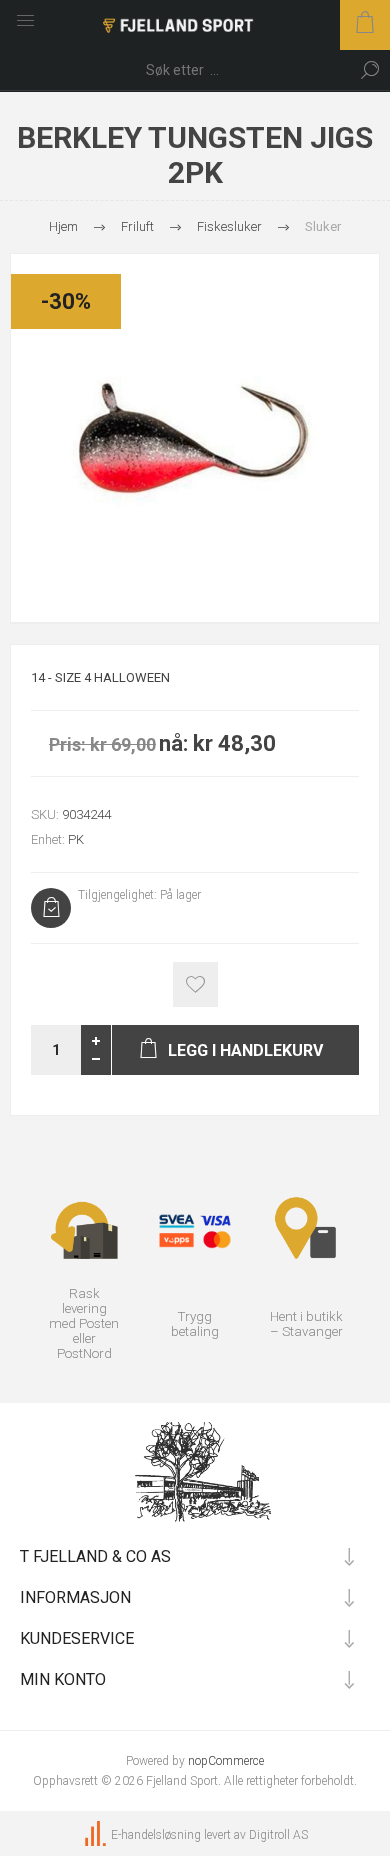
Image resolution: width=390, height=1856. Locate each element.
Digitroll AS (278, 1835)
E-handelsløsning (156, 1835)
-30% (66, 301)
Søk (370, 70)
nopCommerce (226, 1761)
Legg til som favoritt (195, 984)
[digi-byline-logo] (97, 1835)
